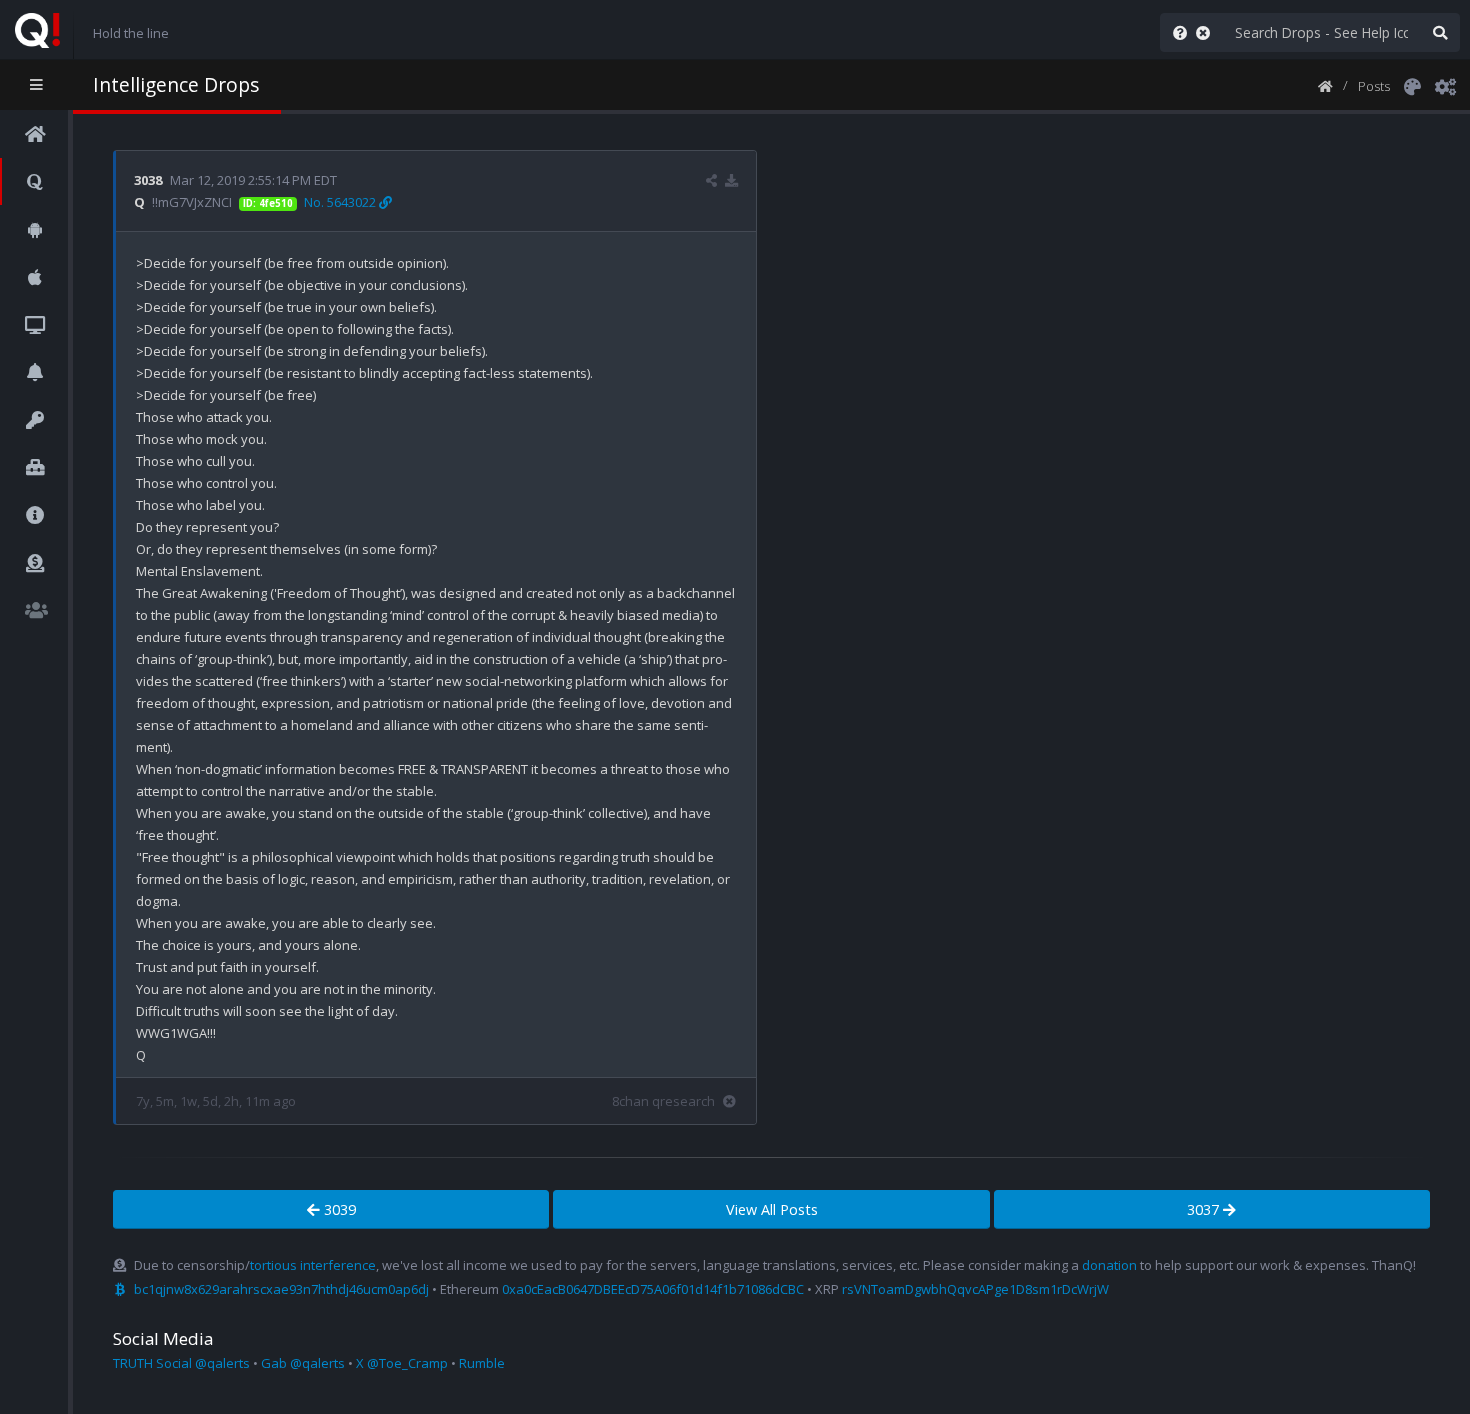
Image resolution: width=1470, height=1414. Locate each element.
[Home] (1325, 85)
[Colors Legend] (1412, 85)
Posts (1374, 86)
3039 (338, 1209)
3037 (1205, 1209)
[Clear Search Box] (1207, 32)
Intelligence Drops (176, 84)
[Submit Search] (1440, 32)
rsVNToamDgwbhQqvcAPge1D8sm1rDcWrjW (975, 1289)
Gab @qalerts (303, 1363)
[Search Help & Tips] (1176, 32)
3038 (148, 180)
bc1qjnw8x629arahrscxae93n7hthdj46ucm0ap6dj (281, 1289)
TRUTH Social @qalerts (181, 1363)
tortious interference (313, 1265)
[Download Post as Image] (731, 180)
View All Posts (772, 1209)
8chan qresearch (663, 1101)
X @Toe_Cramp (402, 1363)
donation (1109, 1265)
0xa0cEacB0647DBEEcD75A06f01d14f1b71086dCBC (653, 1289)
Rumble (482, 1363)
